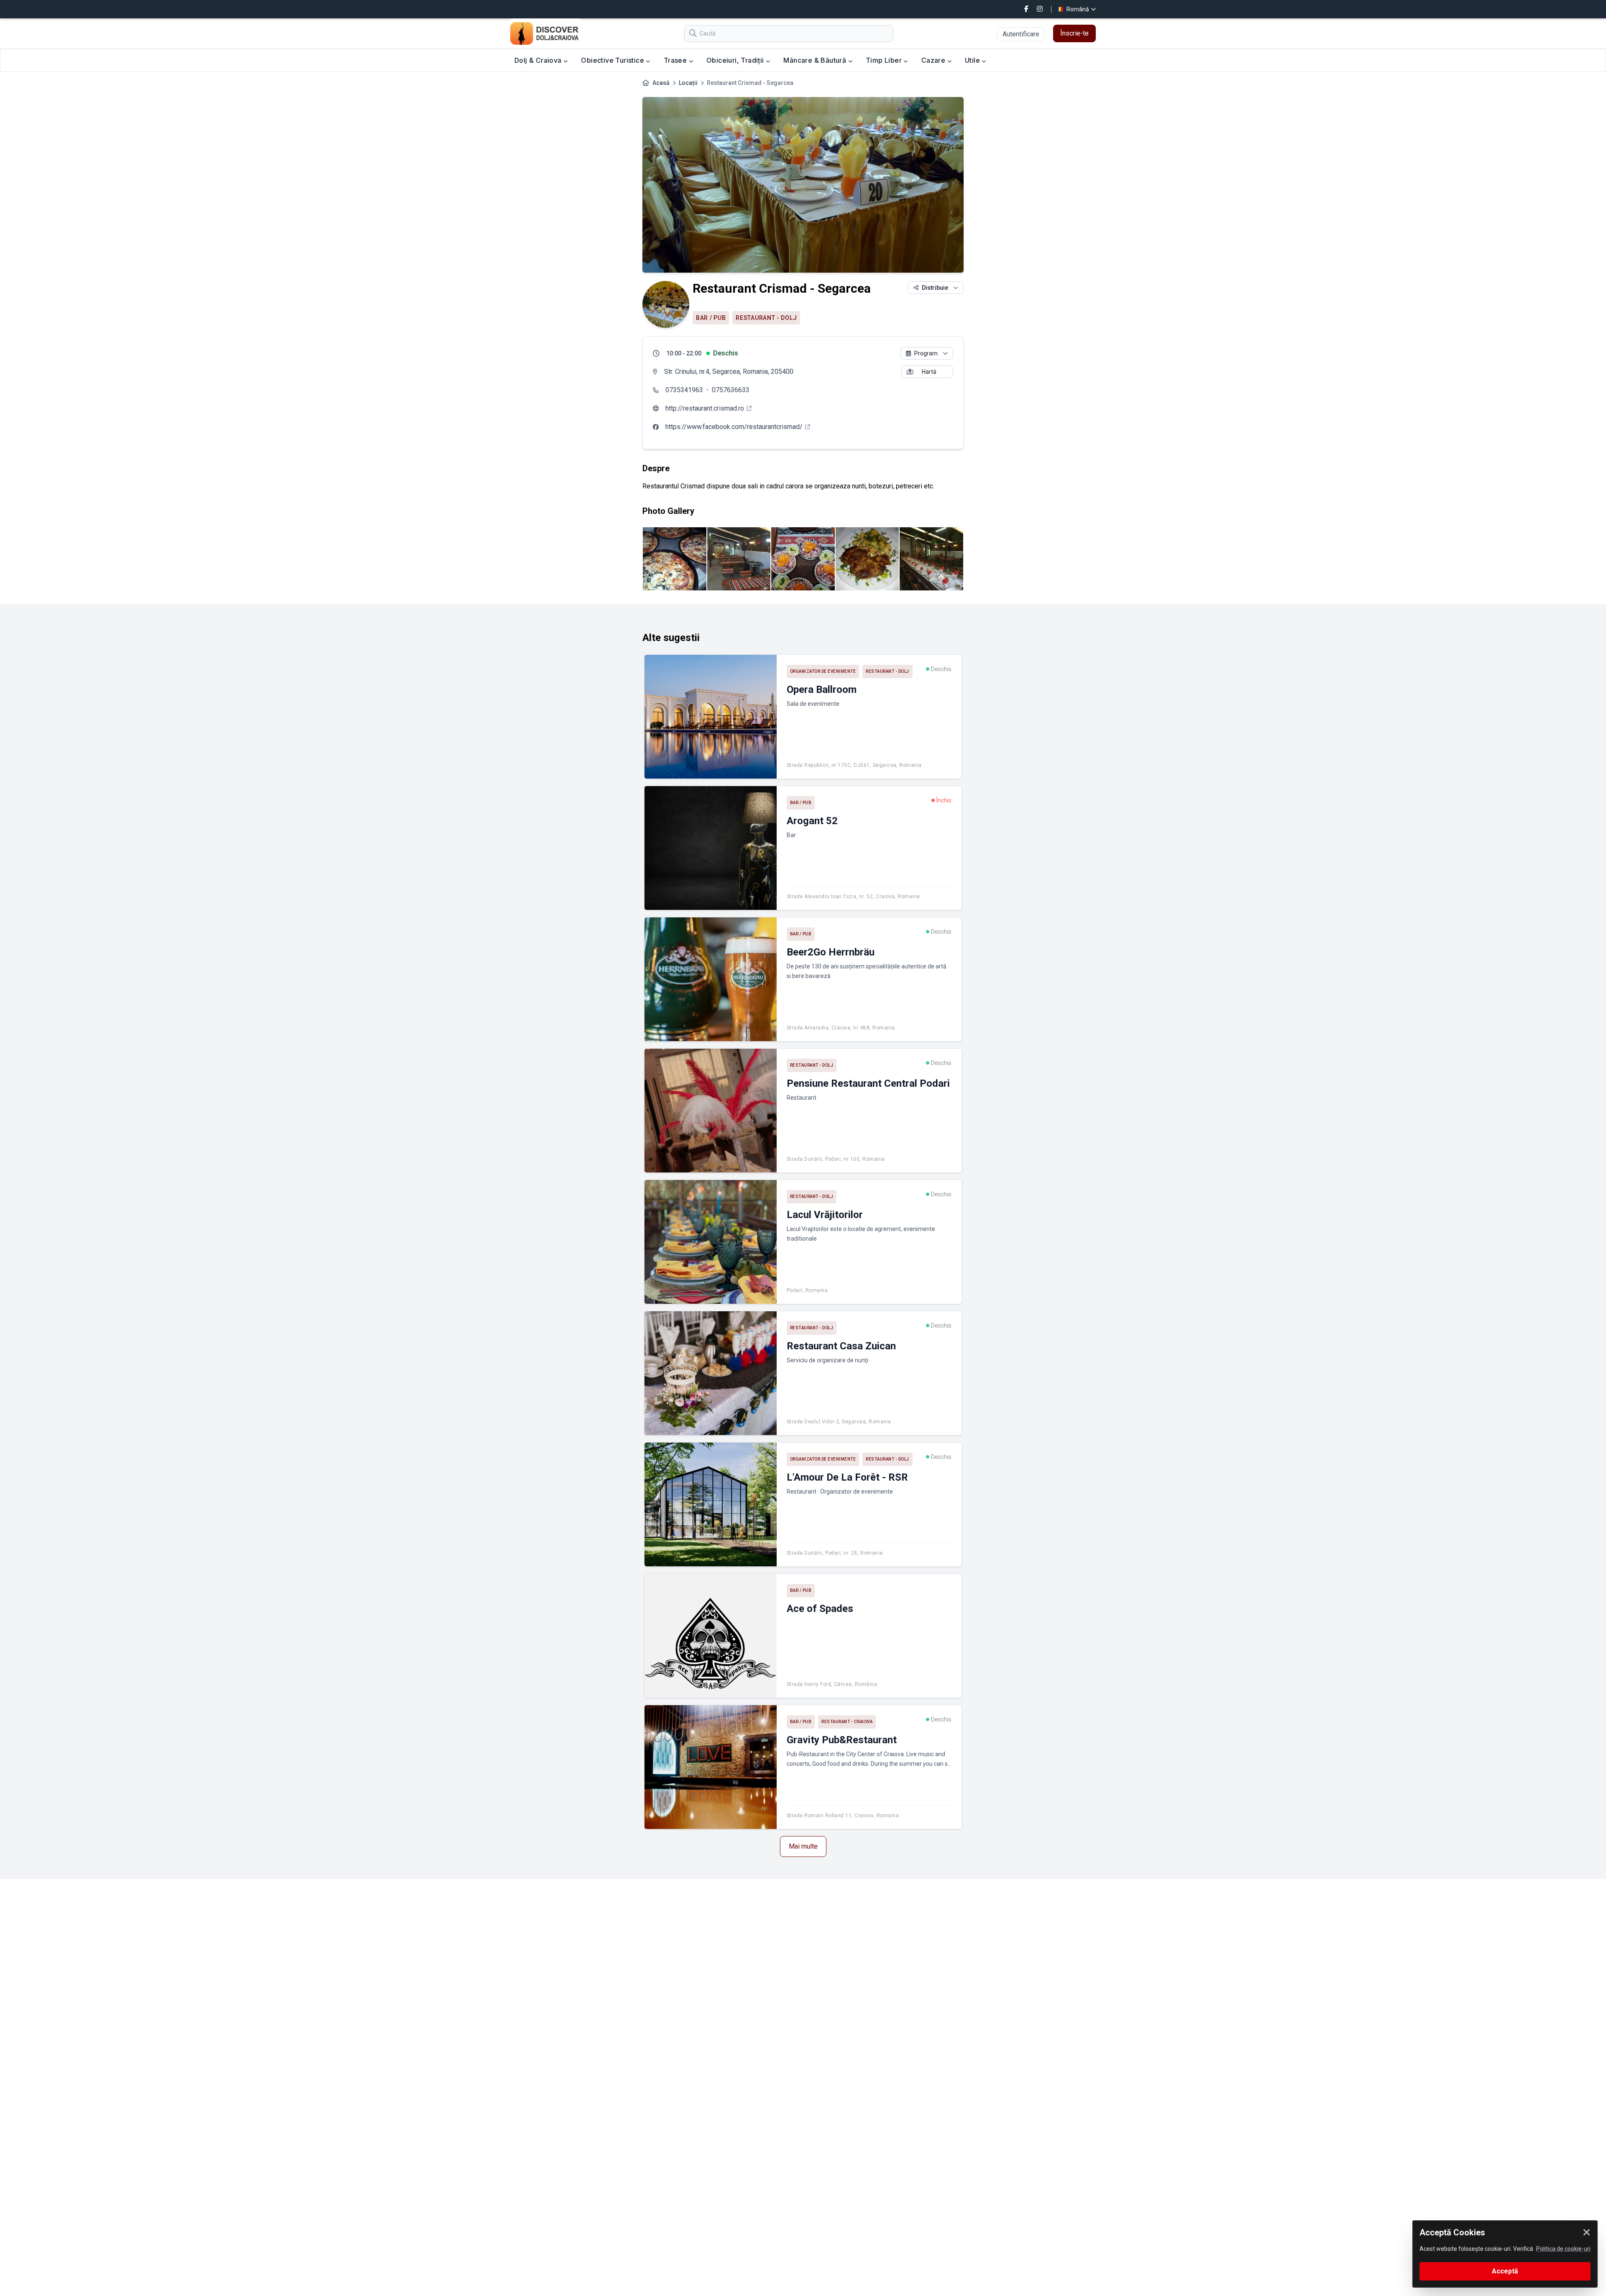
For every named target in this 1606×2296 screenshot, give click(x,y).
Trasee (676, 60)
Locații (688, 83)
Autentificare (1021, 34)
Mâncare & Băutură (816, 60)
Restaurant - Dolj (766, 318)
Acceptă (1505, 2271)
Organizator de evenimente (823, 671)
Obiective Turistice (613, 60)
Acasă (661, 83)
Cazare (934, 60)
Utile (973, 60)
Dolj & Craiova (539, 60)
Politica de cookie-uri (1563, 2249)
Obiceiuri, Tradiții (736, 60)
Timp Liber (885, 60)
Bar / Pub (711, 318)
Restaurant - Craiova (847, 1722)
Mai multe (803, 1846)
